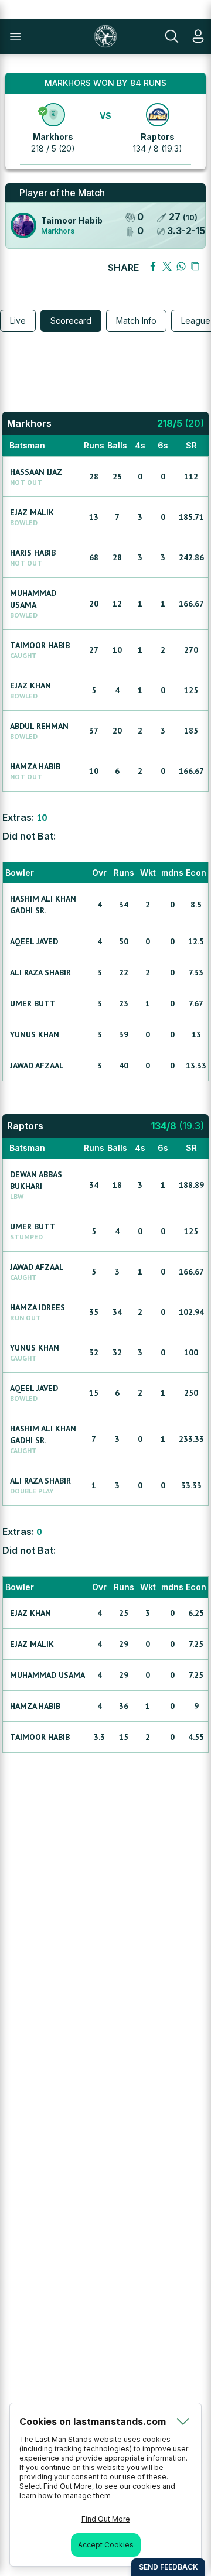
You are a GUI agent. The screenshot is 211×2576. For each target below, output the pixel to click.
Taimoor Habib (72, 220)
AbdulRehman (39, 726)
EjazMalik (32, 512)
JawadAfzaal (37, 1066)
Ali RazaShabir (40, 972)
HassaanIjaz (36, 472)
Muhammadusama (33, 599)
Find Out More (106, 2519)
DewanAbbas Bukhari (36, 1180)
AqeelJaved (34, 941)
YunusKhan (35, 1034)
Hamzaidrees (38, 1307)
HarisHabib (33, 553)
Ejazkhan (30, 686)
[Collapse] (183, 2421)
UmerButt (33, 1003)
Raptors (158, 137)
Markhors (53, 137)
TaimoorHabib (40, 645)
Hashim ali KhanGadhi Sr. (43, 905)
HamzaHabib (35, 766)
